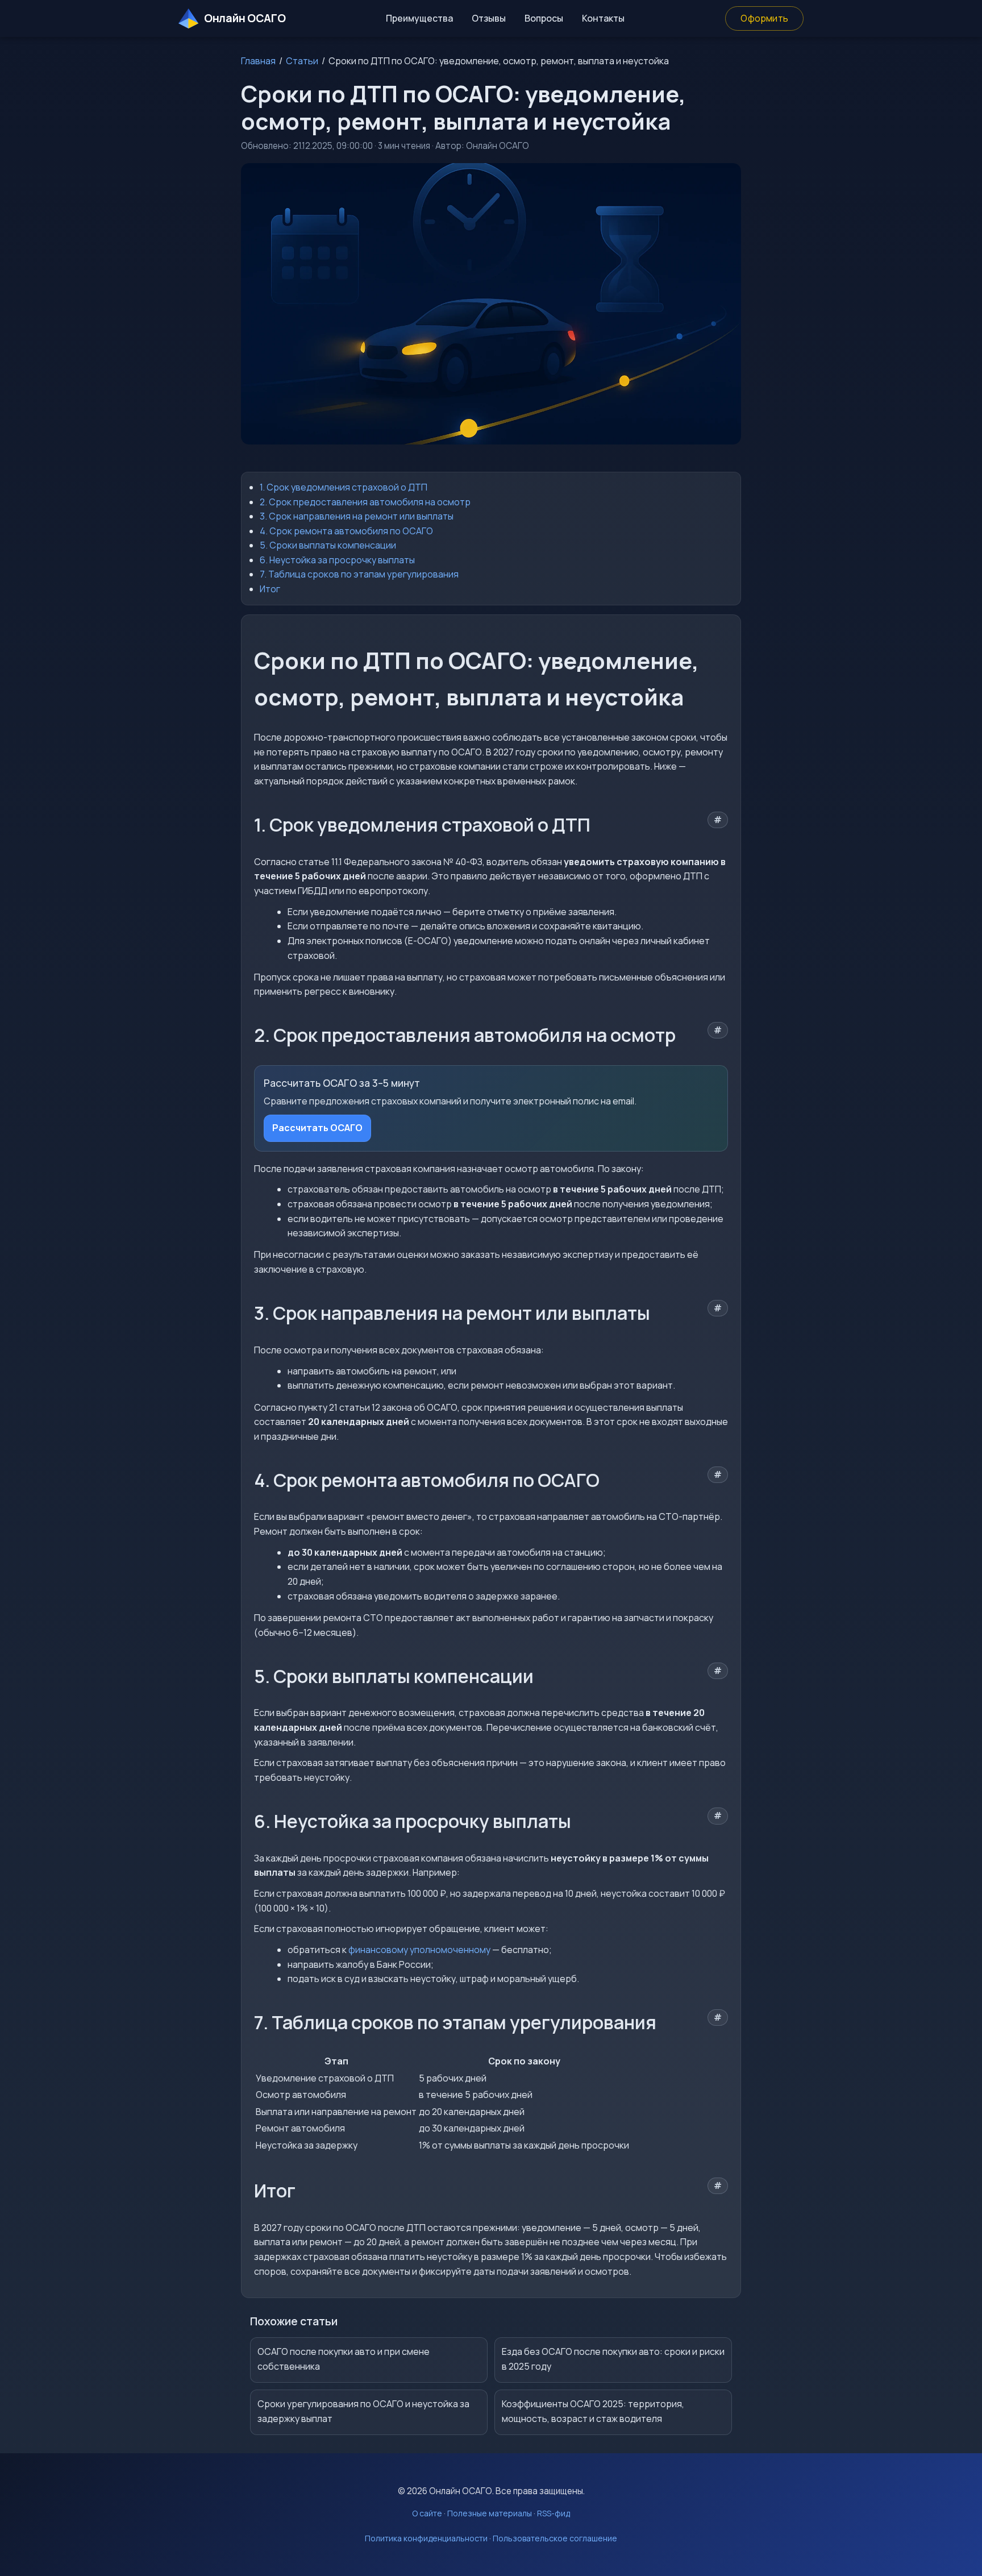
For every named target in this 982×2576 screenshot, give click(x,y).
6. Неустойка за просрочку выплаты (337, 560)
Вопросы (544, 18)
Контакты (603, 18)
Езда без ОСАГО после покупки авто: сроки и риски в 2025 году (613, 2359)
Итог (270, 589)
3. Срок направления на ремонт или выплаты (357, 516)
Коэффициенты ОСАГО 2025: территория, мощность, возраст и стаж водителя (593, 2411)
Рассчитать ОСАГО (317, 1128)
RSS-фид (554, 2513)
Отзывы (489, 18)
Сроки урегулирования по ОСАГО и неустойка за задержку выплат (363, 2411)
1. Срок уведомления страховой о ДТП (344, 487)
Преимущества (419, 18)
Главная (258, 61)
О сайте (427, 2513)
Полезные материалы (490, 2513)
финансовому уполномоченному (419, 1950)
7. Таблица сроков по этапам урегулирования (359, 574)
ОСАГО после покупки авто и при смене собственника (344, 2359)
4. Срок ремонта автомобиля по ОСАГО (346, 531)
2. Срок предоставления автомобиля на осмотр (365, 502)
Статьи (302, 61)
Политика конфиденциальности (426, 2538)
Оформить (764, 18)
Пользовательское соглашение (555, 2538)
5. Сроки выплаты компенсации (328, 545)
